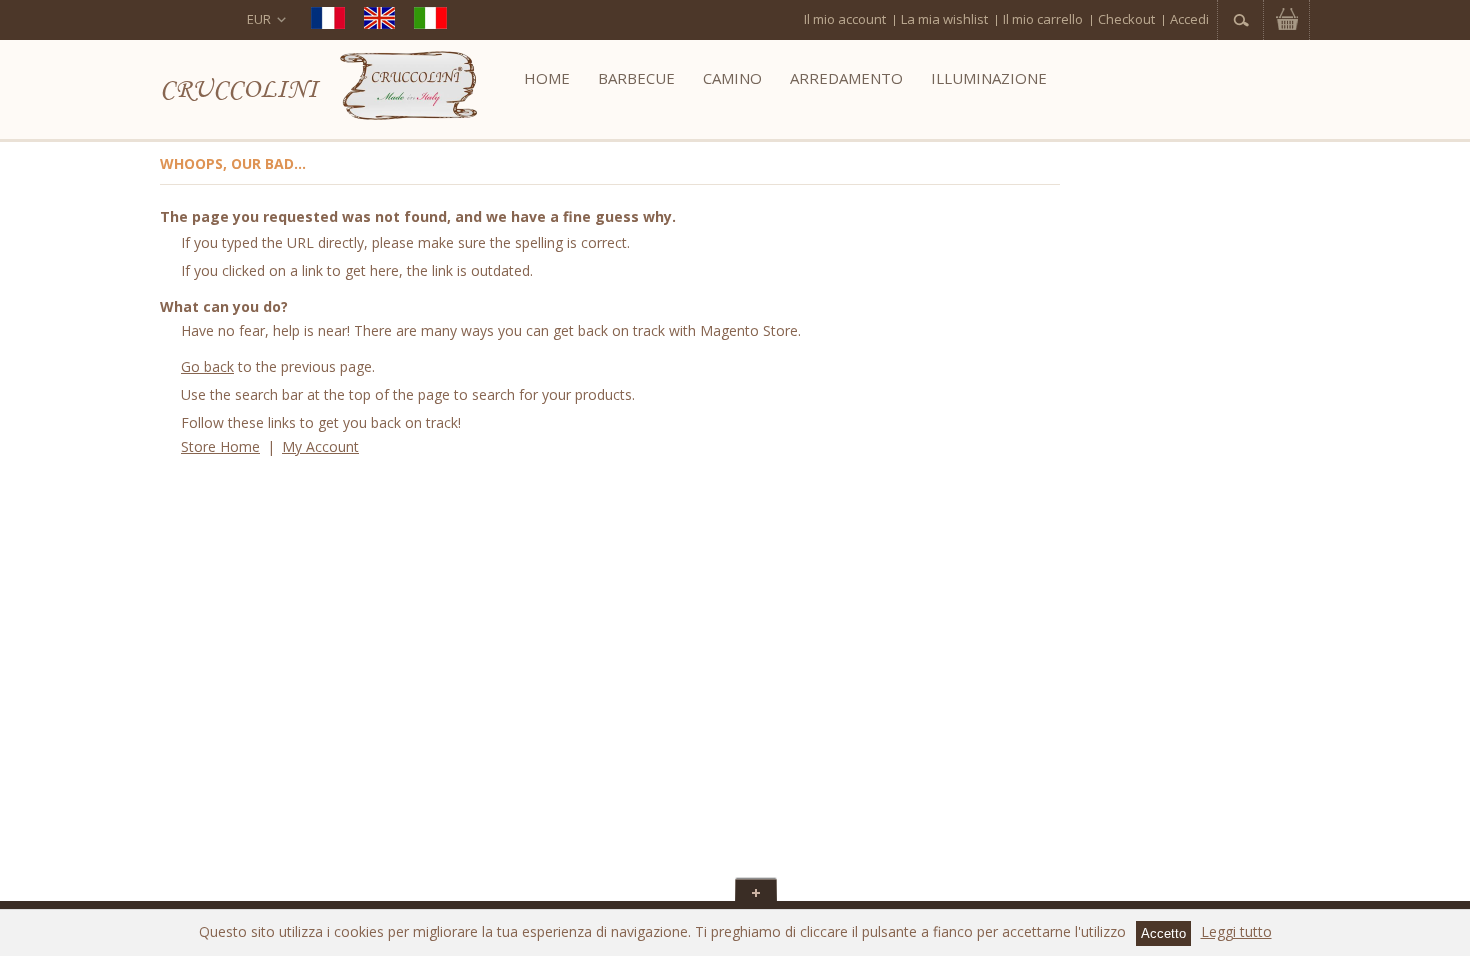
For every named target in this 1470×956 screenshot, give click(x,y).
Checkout (1126, 19)
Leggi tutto (1236, 931)
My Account (320, 446)
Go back (207, 366)
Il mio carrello (1043, 19)
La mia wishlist (944, 19)
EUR (259, 19)
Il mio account (845, 19)
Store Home (220, 446)
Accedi (1189, 19)
